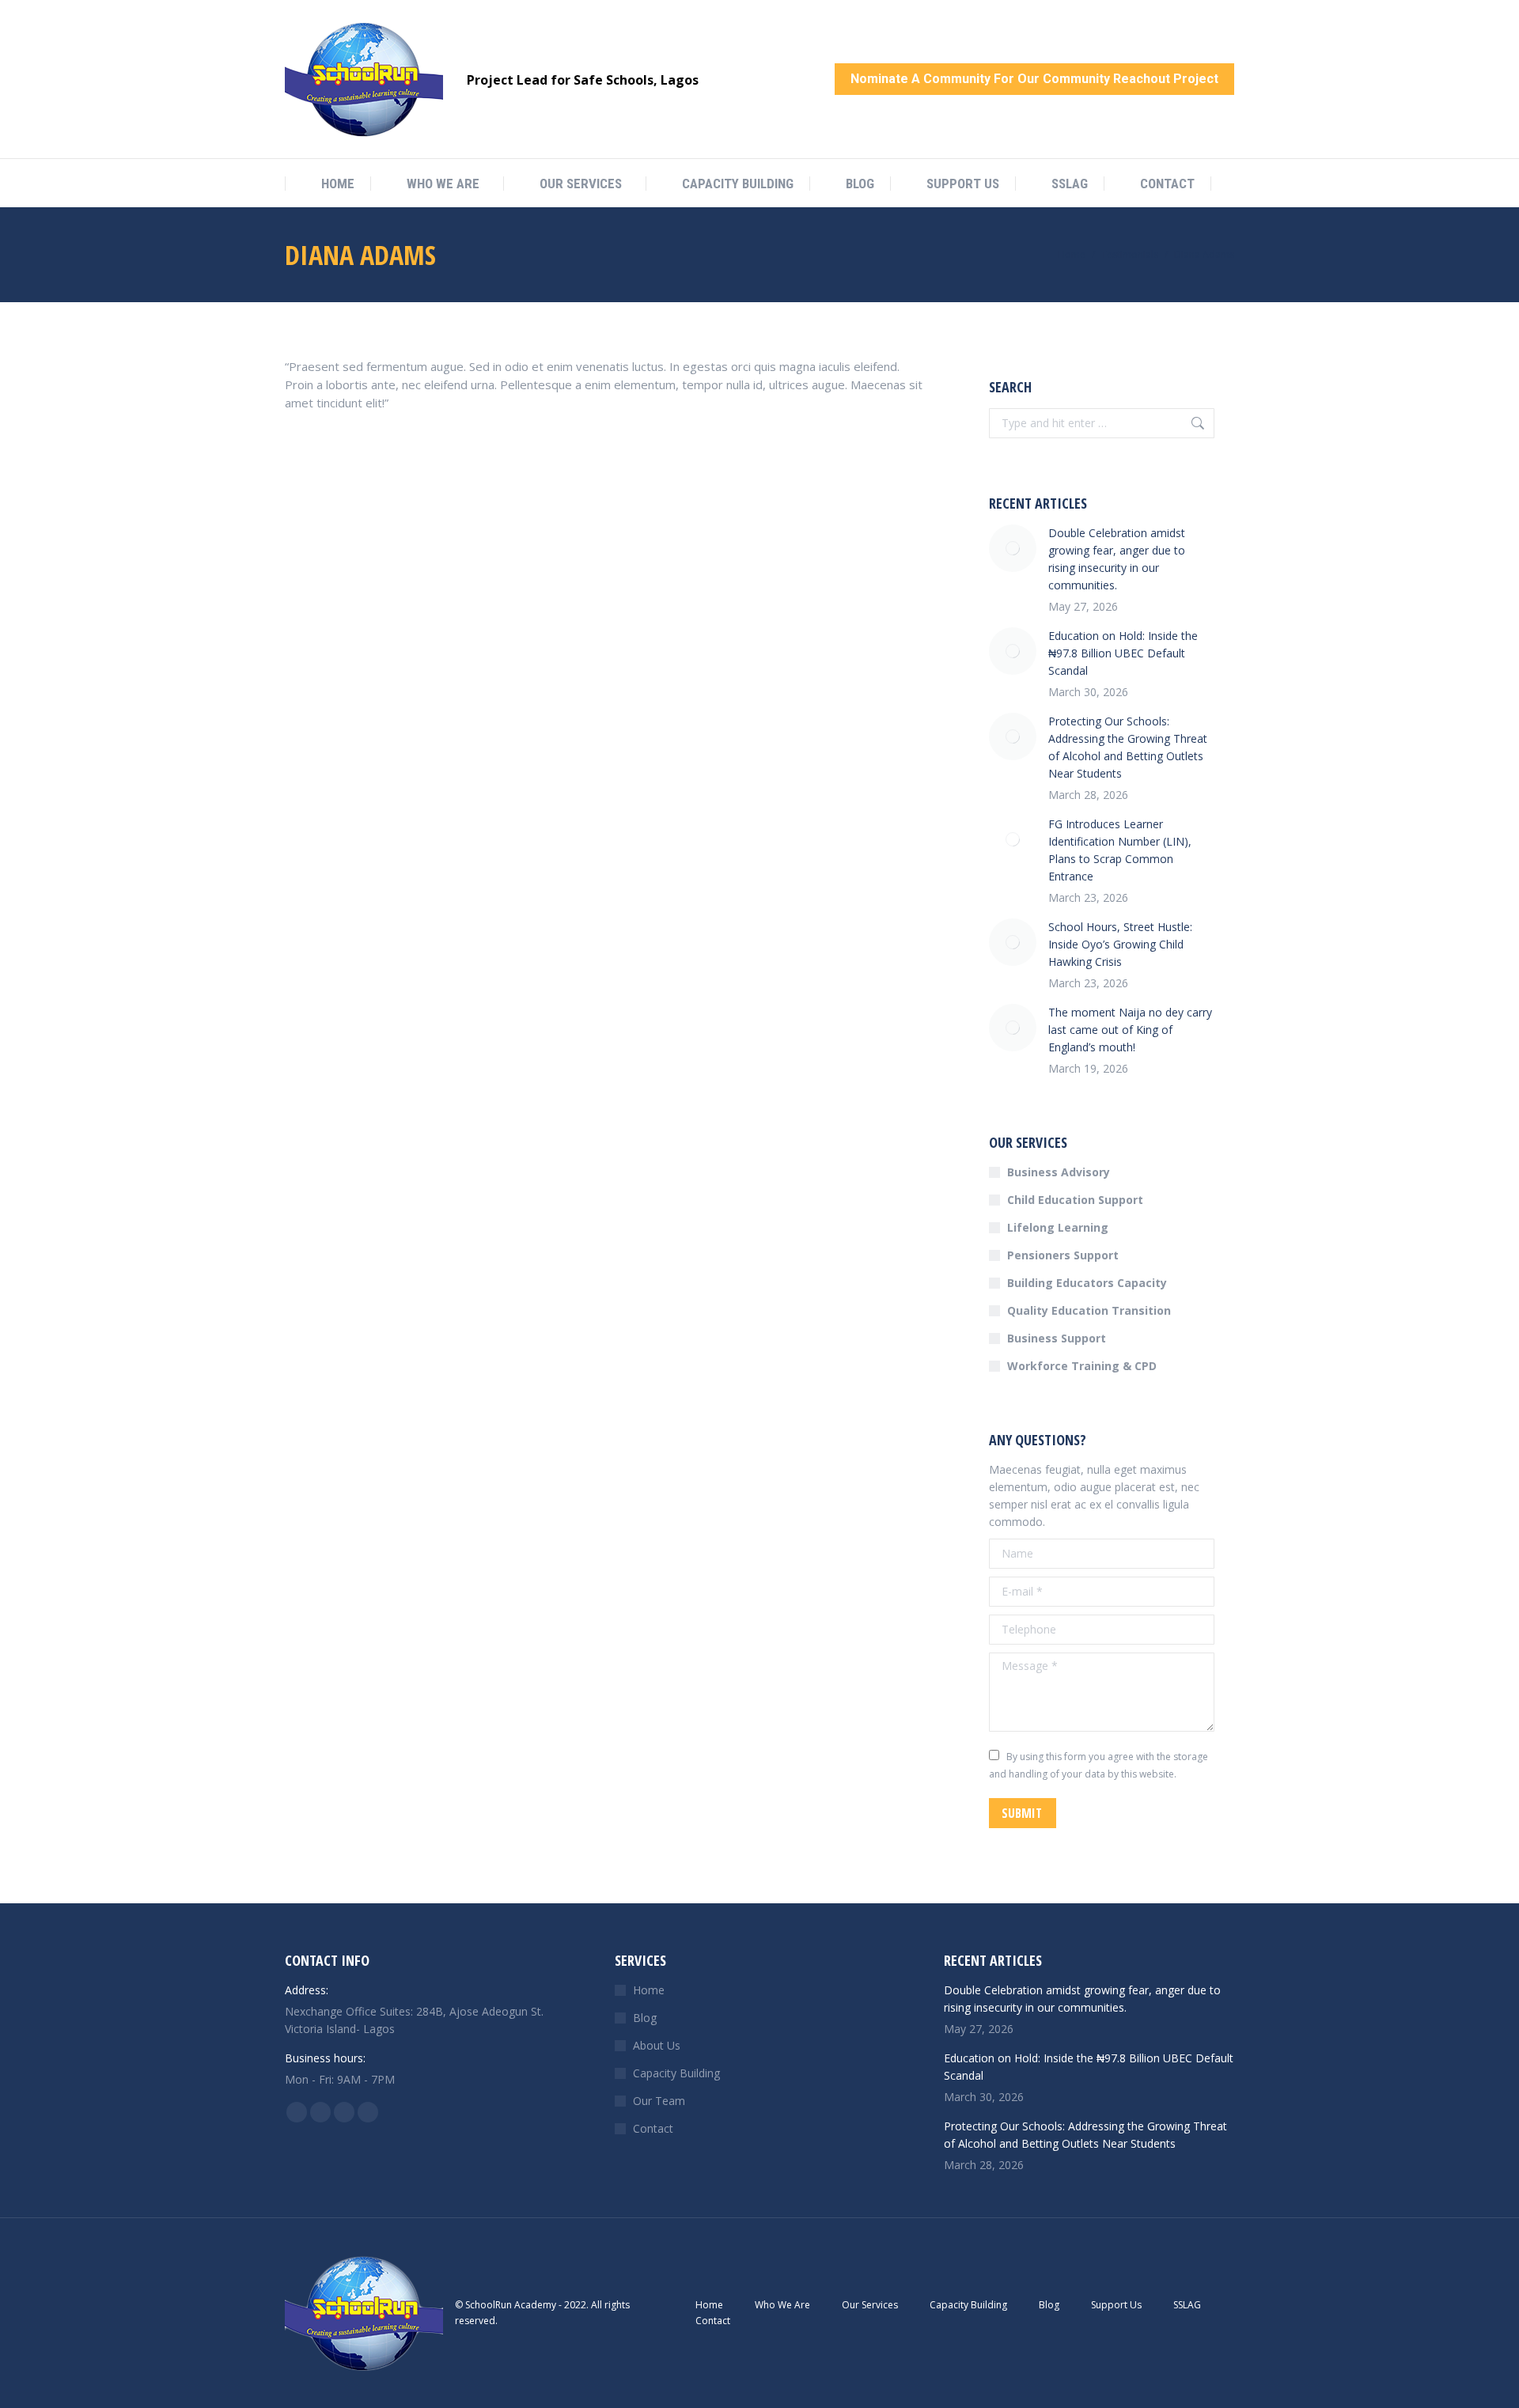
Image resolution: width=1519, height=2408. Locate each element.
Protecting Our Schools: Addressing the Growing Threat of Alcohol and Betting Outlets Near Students (1128, 747)
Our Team (659, 2101)
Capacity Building (676, 2073)
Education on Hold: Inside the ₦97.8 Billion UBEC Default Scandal (1123, 653)
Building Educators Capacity (1087, 1283)
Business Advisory (1059, 1172)
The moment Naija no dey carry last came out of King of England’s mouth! (1130, 1030)
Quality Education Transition (1089, 1310)
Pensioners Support (1063, 1255)
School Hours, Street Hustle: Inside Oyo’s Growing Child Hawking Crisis (1120, 944)
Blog (645, 2018)
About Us (657, 2045)
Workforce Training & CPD (1082, 1366)
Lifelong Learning (1058, 1227)
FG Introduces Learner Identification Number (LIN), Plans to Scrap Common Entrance (1120, 850)
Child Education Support (1075, 1200)
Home (649, 1990)
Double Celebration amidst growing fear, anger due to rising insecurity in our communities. (1117, 559)
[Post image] (1013, 548)
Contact (653, 2128)
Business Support (1057, 1338)
